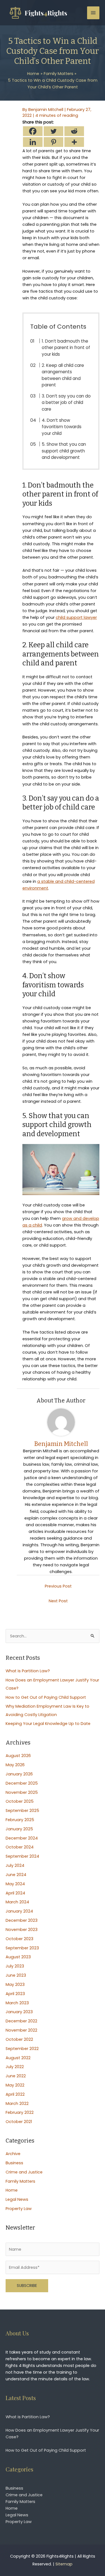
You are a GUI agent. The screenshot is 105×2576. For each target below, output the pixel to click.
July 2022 (15, 2067)
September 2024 (22, 1856)
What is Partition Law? (28, 1671)
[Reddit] (74, 131)
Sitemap (64, 2564)
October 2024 (20, 1847)
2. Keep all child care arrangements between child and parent (63, 375)
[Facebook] (33, 131)
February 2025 (20, 1820)
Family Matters (20, 2181)
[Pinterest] (53, 142)
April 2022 (15, 2094)
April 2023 (15, 1994)
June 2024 (16, 1875)
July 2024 (15, 1865)
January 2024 (19, 1911)
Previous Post (58, 1586)
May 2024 (15, 1884)
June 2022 (16, 2076)
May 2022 (15, 2085)
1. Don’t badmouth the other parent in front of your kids (66, 348)
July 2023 (15, 1966)
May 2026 (15, 1765)
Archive (13, 2154)
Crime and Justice (24, 2172)
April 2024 (15, 1893)
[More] (74, 142)
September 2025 (22, 1811)
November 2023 (22, 1930)
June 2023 (16, 1975)
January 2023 (19, 2012)
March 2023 (17, 2003)
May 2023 (15, 1984)
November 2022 (21, 2030)
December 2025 (22, 1783)
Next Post (58, 1601)
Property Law (19, 2209)
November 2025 (22, 1792)
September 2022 (22, 2049)
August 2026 (18, 1756)
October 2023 (19, 1939)
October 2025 (20, 1801)
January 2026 (19, 1774)
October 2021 (19, 2122)
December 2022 (21, 2021)
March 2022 (17, 2104)
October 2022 (19, 2039)
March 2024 (17, 1902)
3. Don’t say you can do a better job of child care (66, 403)
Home (12, 2190)
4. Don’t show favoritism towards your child (62, 427)
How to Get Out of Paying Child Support (46, 1697)
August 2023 (18, 1957)
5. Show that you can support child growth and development (64, 451)
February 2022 (20, 2112)
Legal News (17, 2199)
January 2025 (19, 1829)
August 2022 (18, 2058)
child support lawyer (76, 617)
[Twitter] (53, 131)
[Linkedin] (33, 142)
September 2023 (22, 1948)
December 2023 (22, 1920)
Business (14, 2163)
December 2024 (22, 1838)
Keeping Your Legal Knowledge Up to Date (48, 1724)
